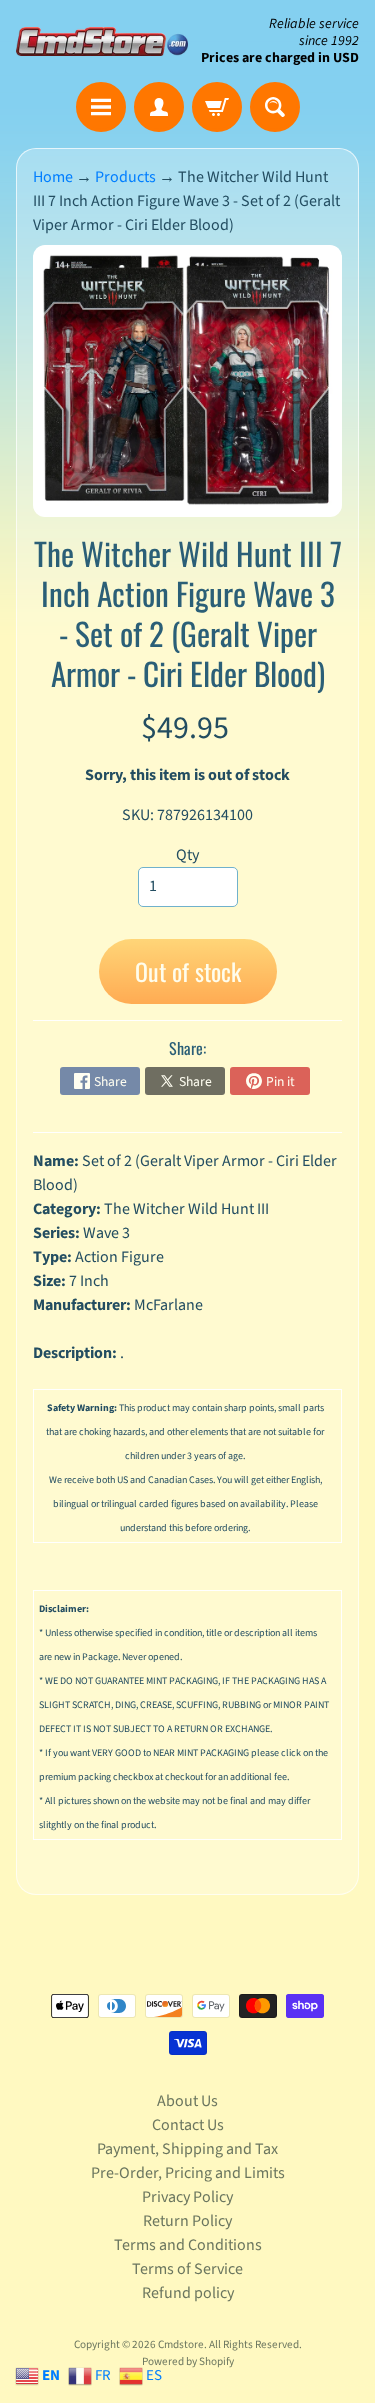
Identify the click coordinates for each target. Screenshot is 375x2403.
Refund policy (188, 2293)
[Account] (159, 107)
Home (53, 177)
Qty (187, 855)
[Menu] (101, 107)
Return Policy (187, 2221)
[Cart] (217, 107)
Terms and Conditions (188, 2245)
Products (125, 177)
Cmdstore (181, 2344)
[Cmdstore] (102, 41)
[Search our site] (275, 107)
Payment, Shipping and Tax (187, 2149)
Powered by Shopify (188, 2361)
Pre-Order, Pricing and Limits (188, 2173)
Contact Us (188, 2125)
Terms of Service (187, 2269)
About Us (187, 2101)
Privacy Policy (187, 2197)
